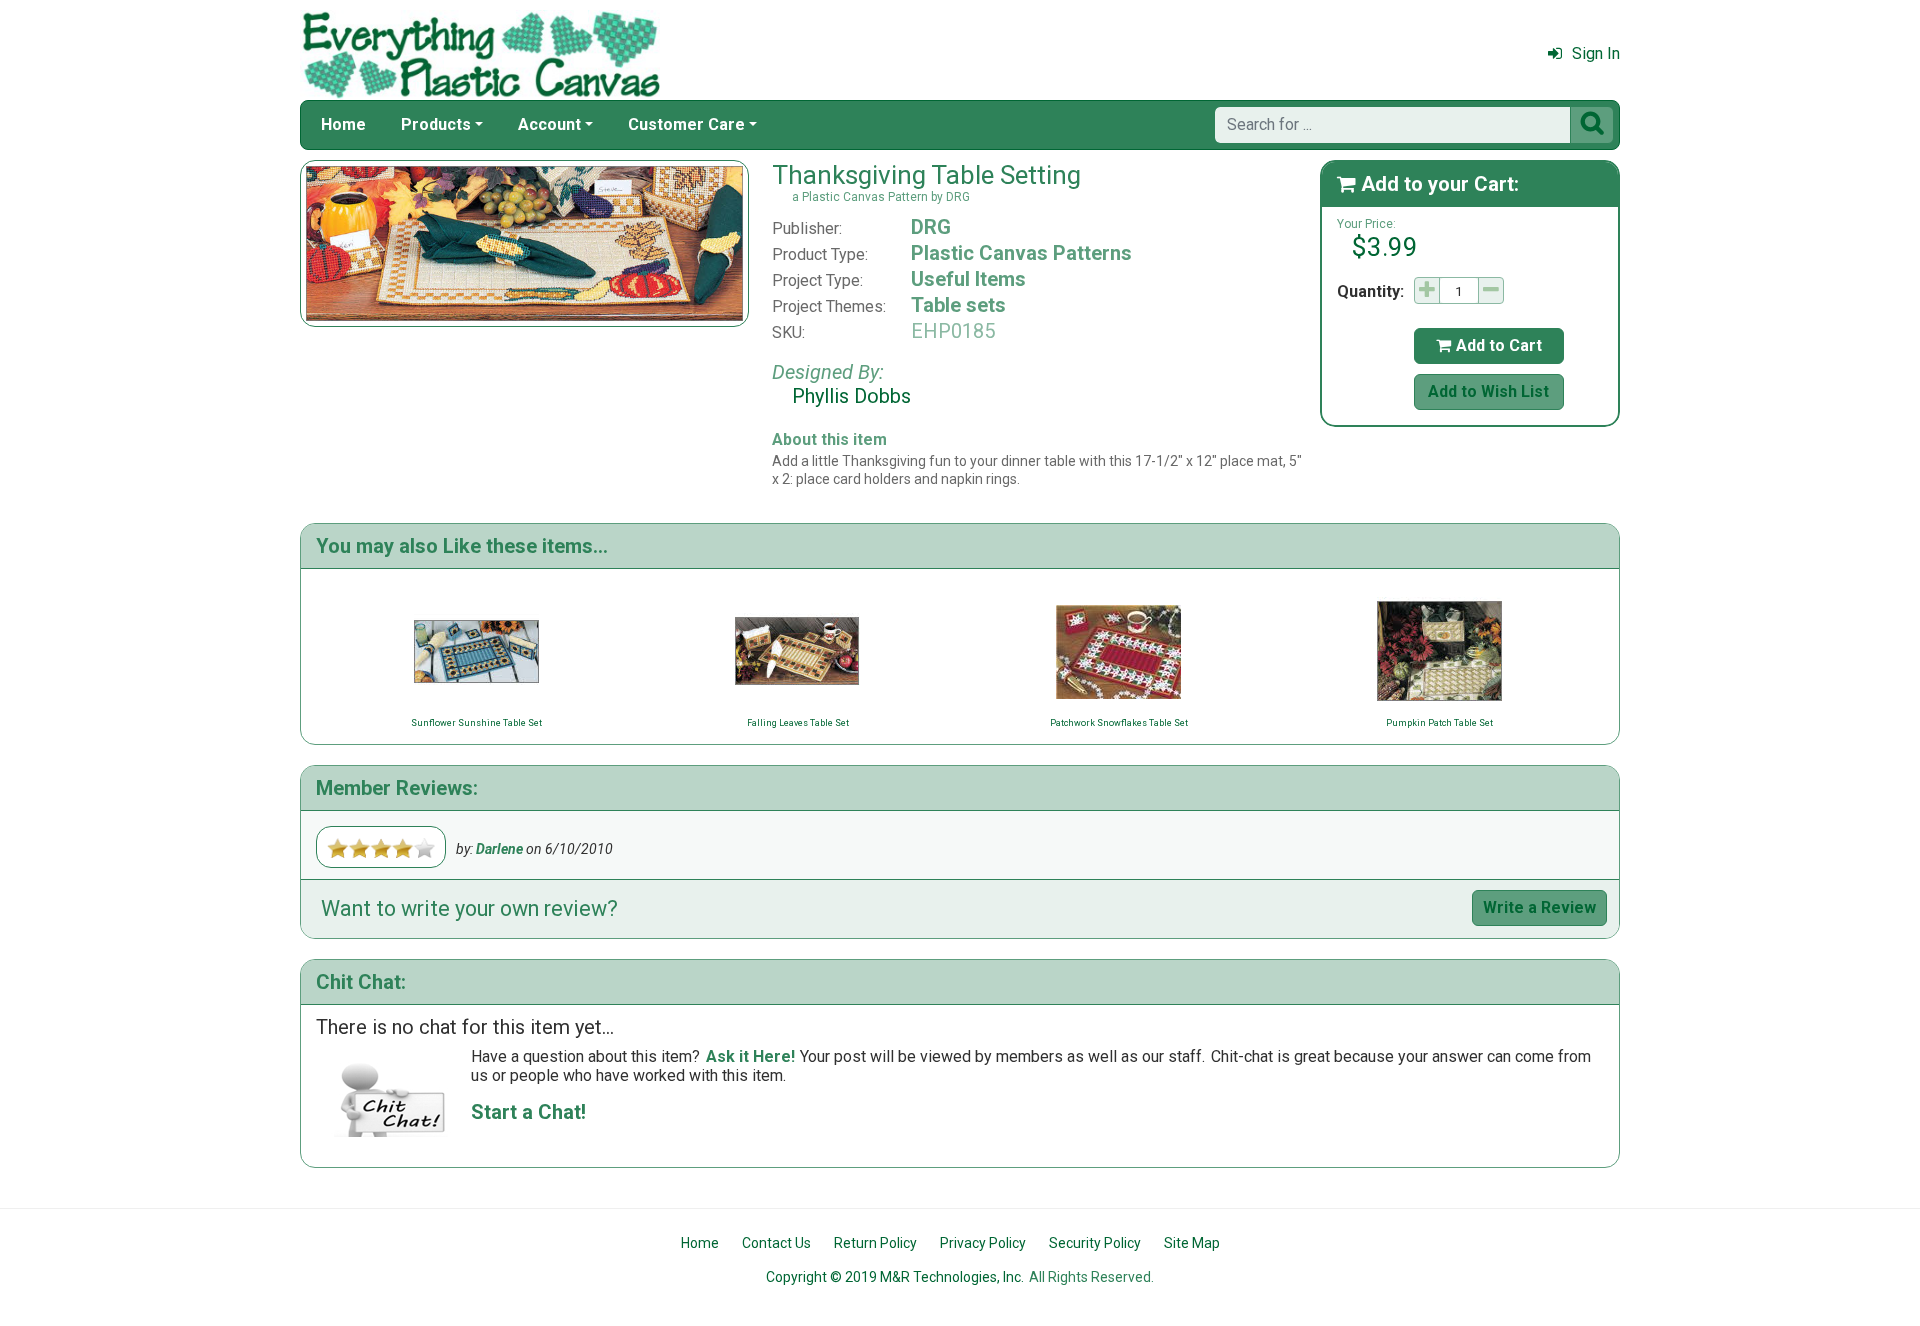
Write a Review (1539, 907)
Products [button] (436, 124)
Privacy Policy (983, 1243)
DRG (931, 227)
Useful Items (968, 279)
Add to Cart (1489, 345)
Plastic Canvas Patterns (1021, 253)
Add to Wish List (1488, 391)
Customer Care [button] (686, 124)
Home (343, 124)
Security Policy (1095, 1243)
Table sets (958, 305)
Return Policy (875, 1243)
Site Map (1192, 1243)
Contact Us (776, 1243)
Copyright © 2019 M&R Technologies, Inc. (895, 1277)
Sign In (1596, 53)
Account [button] (549, 124)
